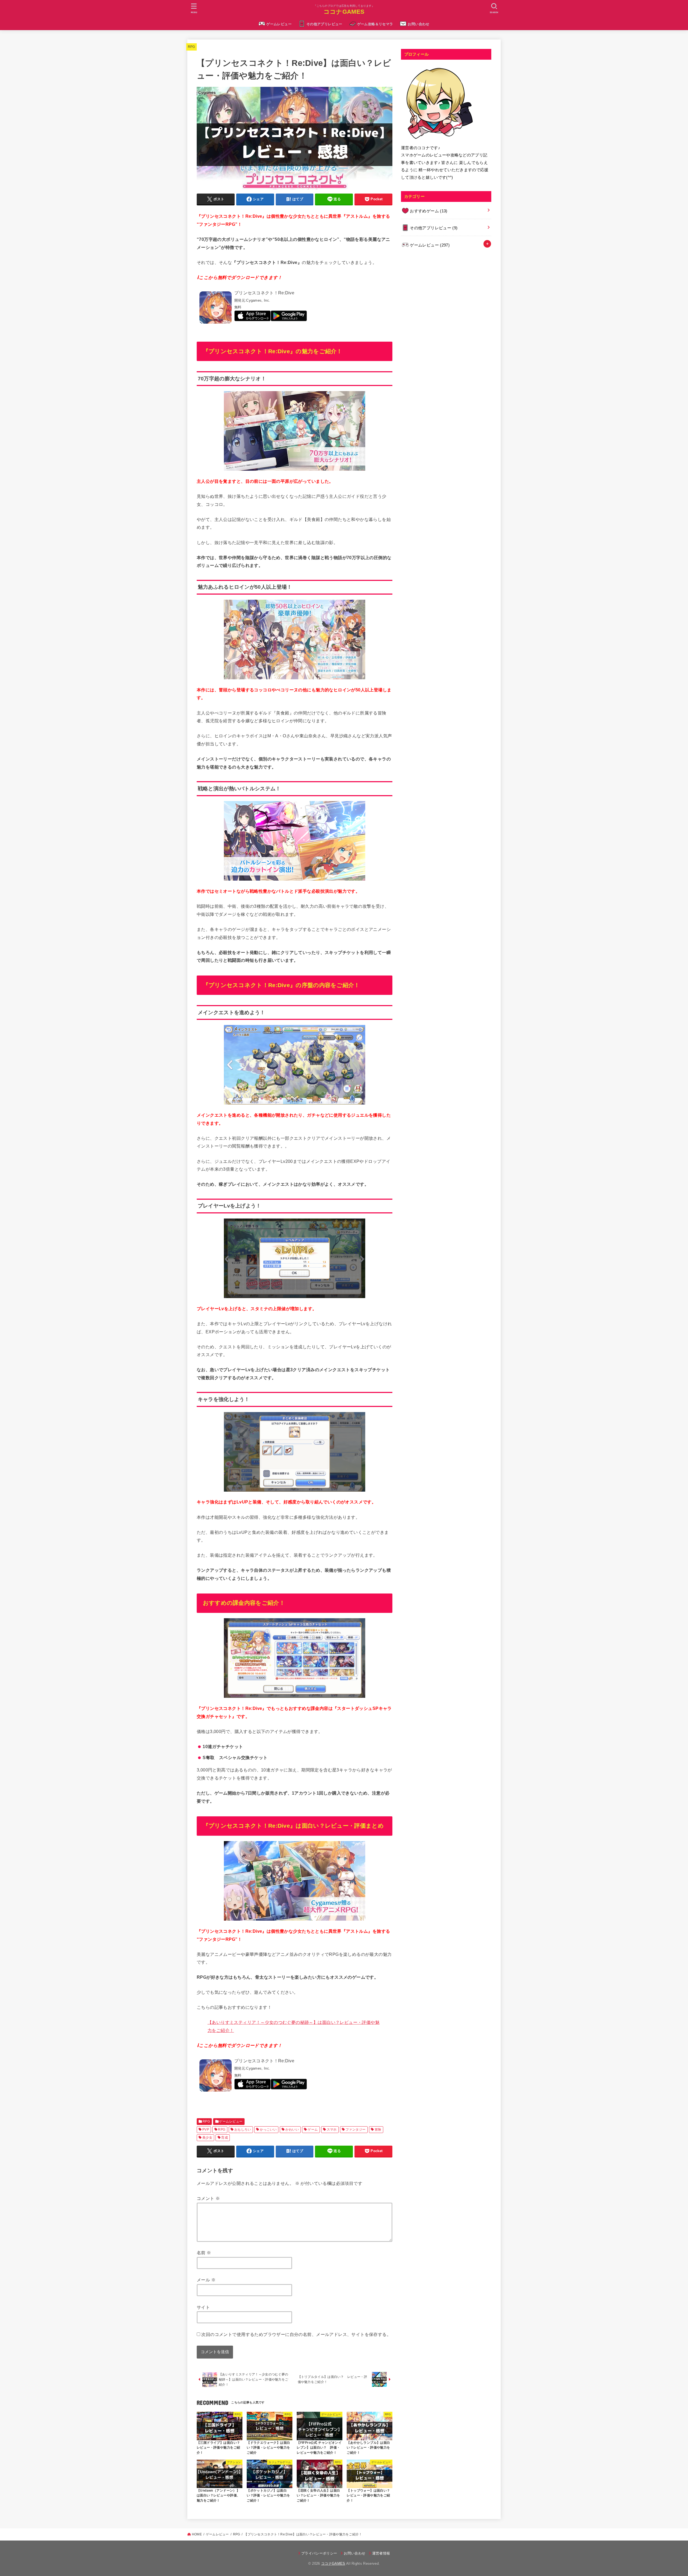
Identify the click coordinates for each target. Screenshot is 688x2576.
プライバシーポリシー (319, 2553)
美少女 (207, 2138)
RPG (191, 47)
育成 (225, 2138)
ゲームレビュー (279, 24)
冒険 (378, 2130)
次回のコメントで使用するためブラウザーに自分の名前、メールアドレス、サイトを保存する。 (296, 2334)
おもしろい (243, 2130)
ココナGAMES (344, 12)
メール (206, 2280)
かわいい (292, 2130)
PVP (206, 2130)
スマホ (332, 2130)
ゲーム (313, 2130)
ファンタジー (356, 2130)
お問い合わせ (418, 24)
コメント (208, 2198)
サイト (203, 2307)
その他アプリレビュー (324, 24)
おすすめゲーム (429, 211)
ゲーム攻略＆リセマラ (375, 24)
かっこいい (268, 2130)
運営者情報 (381, 2553)
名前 (204, 2253)
